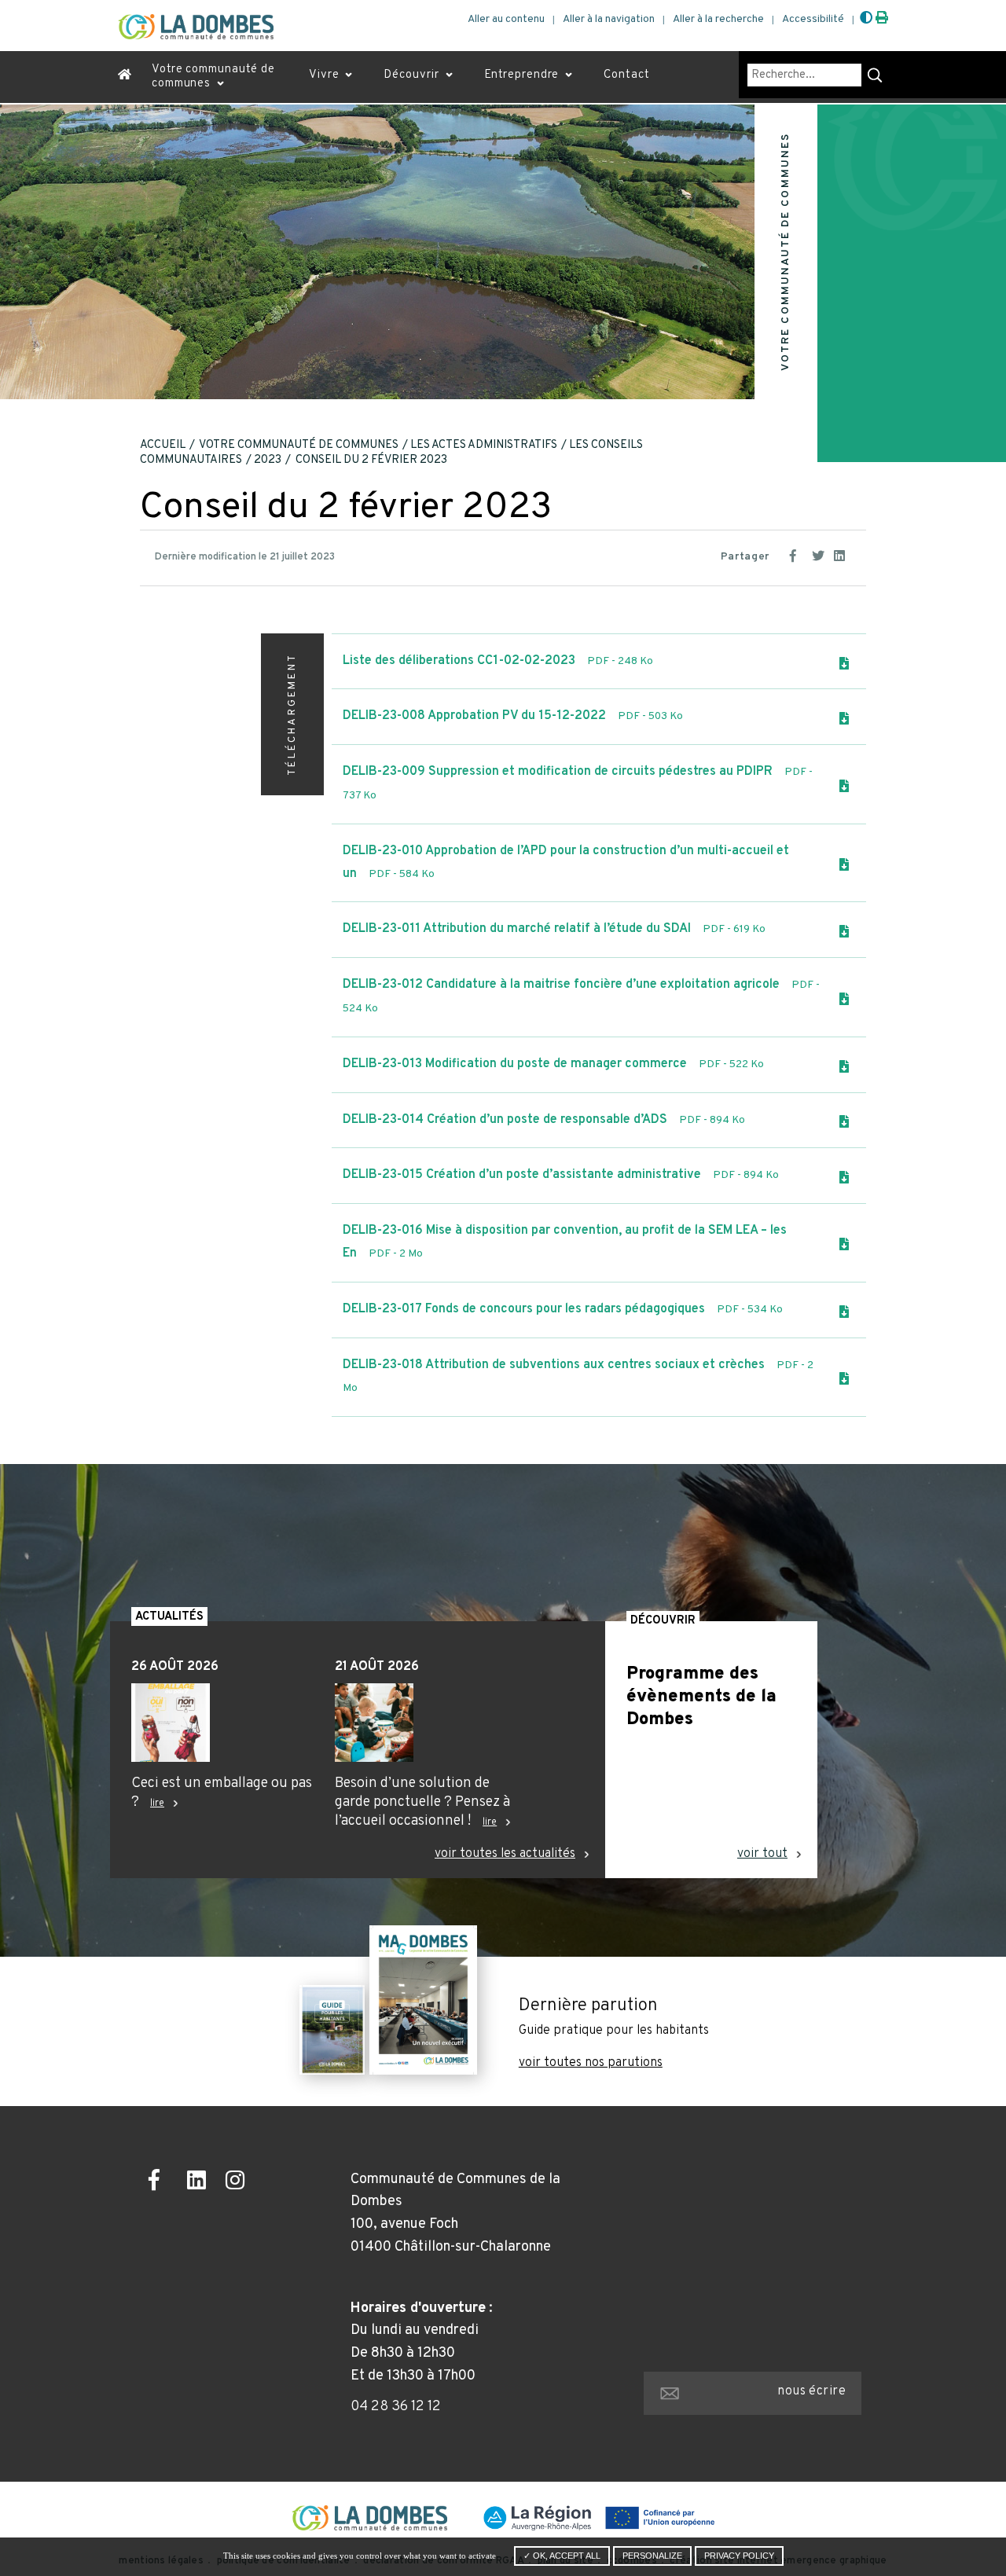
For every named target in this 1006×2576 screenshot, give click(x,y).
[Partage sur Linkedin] (842, 554)
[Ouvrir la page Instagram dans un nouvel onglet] (239, 2183)
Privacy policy (739, 2556)
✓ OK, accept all (562, 2556)
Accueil (163, 445)
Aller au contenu (506, 19)
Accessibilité (813, 19)
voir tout (762, 1854)
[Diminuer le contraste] (866, 19)
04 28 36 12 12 (396, 2407)
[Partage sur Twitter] (820, 554)
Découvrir (411, 75)
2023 (268, 460)
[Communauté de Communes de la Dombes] (196, 27)
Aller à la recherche (718, 19)
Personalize (652, 2556)
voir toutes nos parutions (591, 2063)
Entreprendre (522, 75)
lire (157, 1804)
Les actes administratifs (484, 445)
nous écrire (811, 2391)
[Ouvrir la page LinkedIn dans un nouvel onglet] (201, 2183)
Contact (626, 75)
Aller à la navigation (609, 19)
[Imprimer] (882, 19)
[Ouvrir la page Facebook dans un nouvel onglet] (162, 2183)
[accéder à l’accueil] (125, 77)
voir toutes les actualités (505, 1854)
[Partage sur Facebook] (798, 554)
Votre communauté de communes (213, 77)
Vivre (324, 75)
